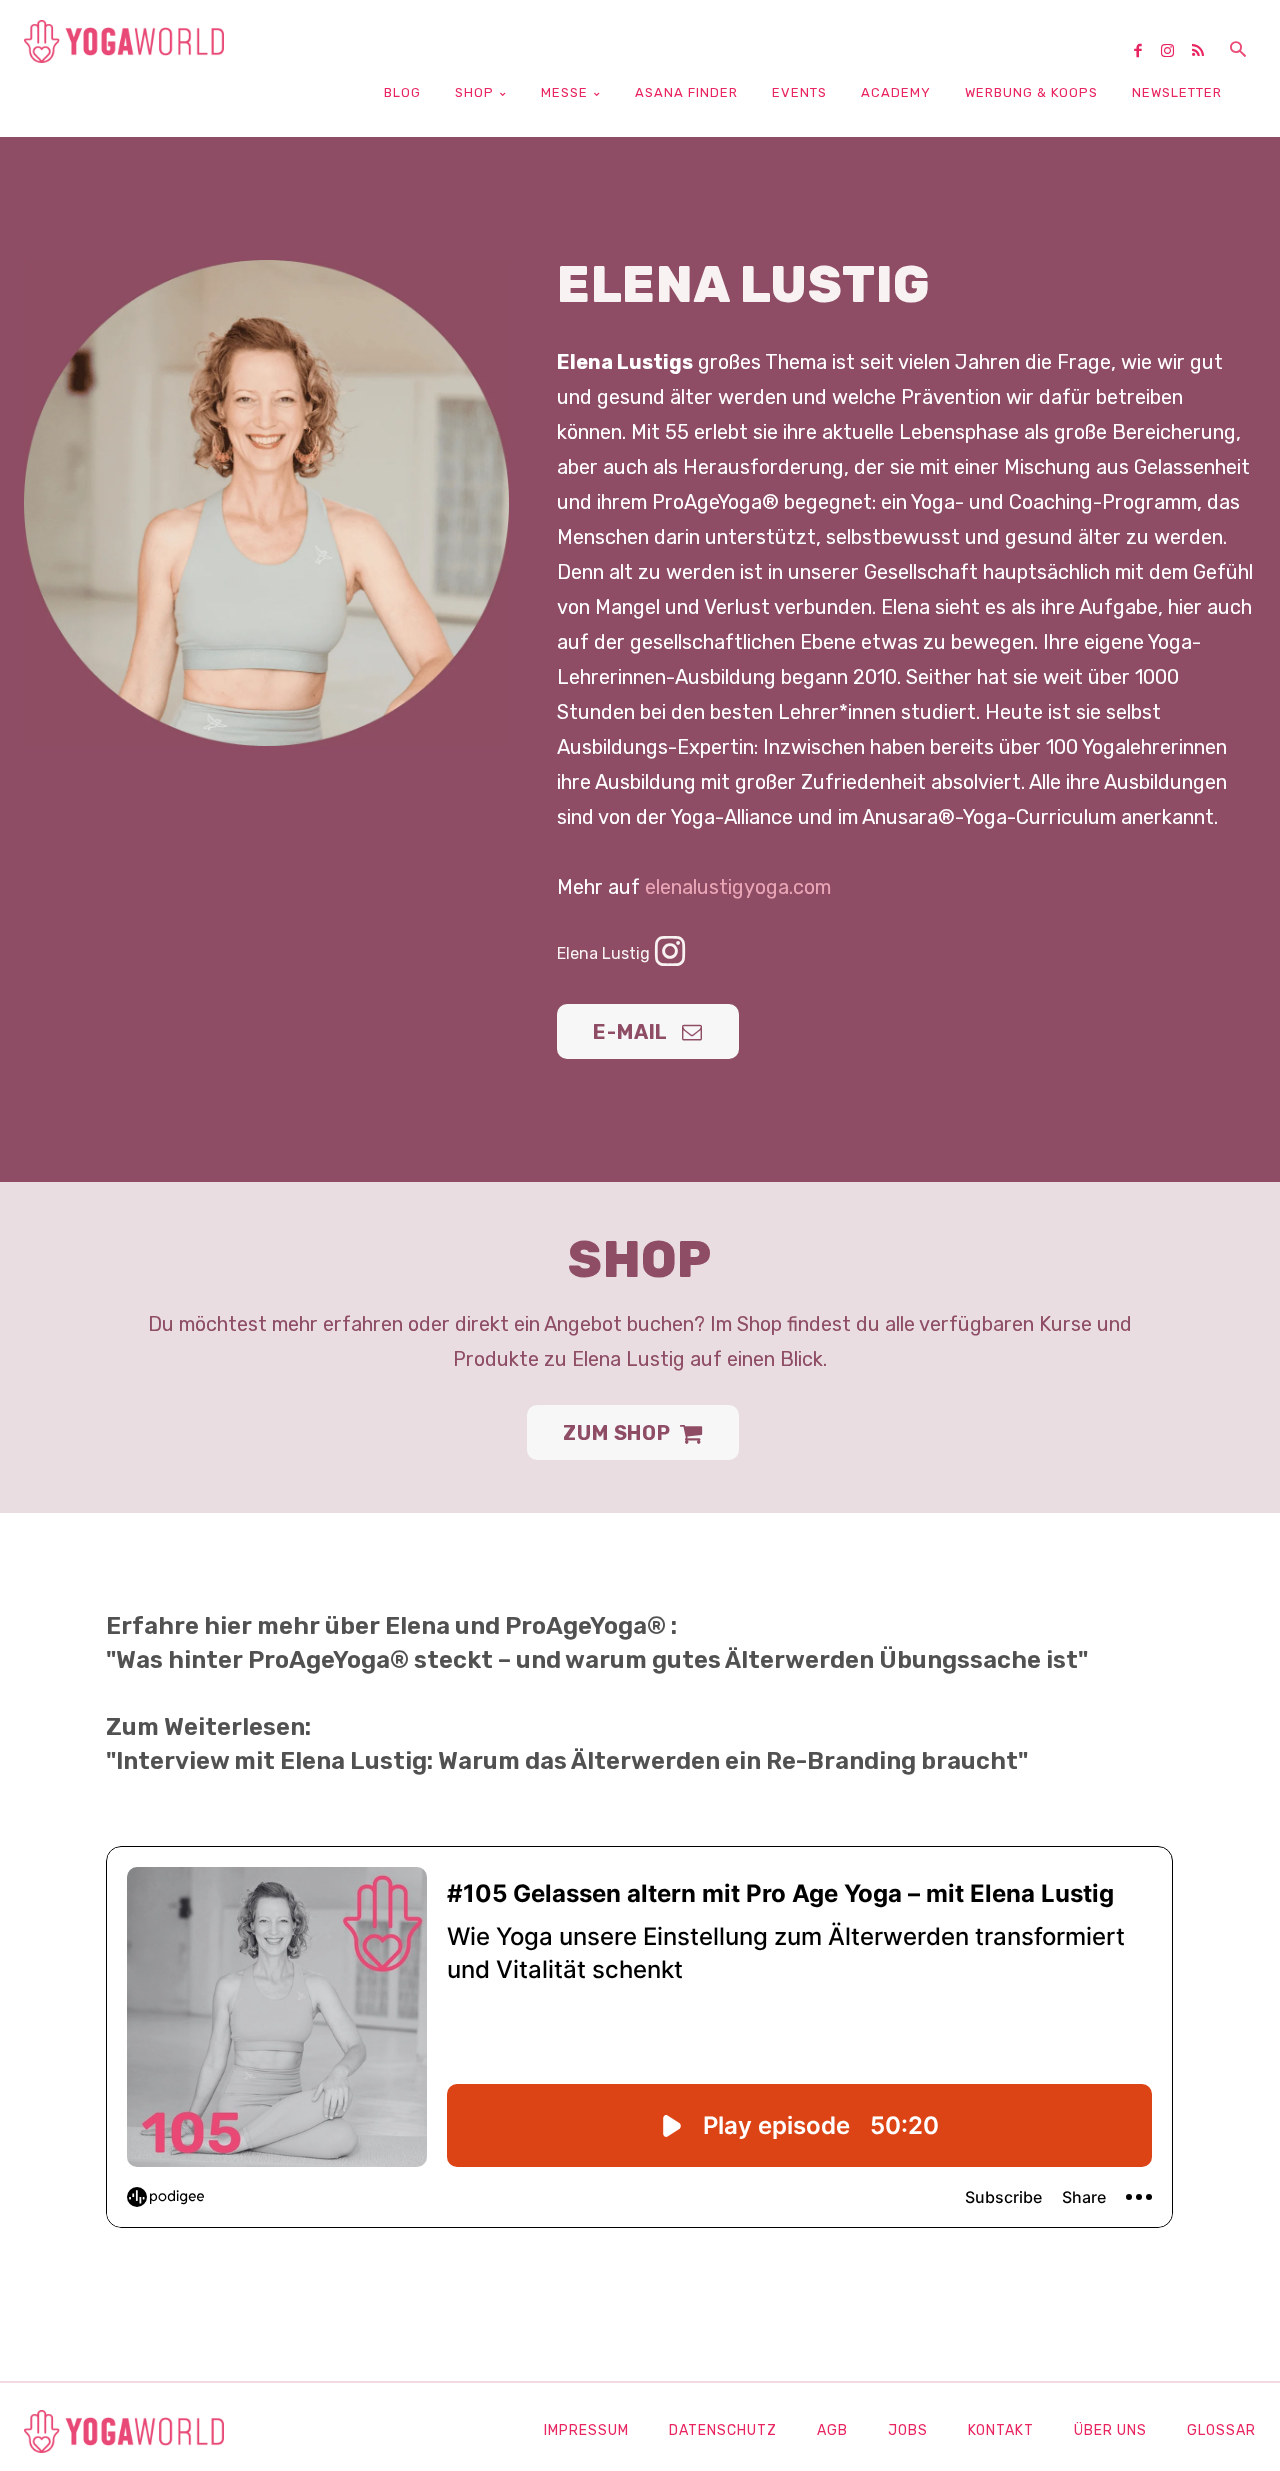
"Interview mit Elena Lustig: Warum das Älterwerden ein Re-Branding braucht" (567, 1761)
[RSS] (1205, 52)
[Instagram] (1175, 52)
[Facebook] (1145, 52)
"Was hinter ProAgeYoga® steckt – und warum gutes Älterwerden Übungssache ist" (597, 1660)
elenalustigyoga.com (738, 887)
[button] (1238, 51)
